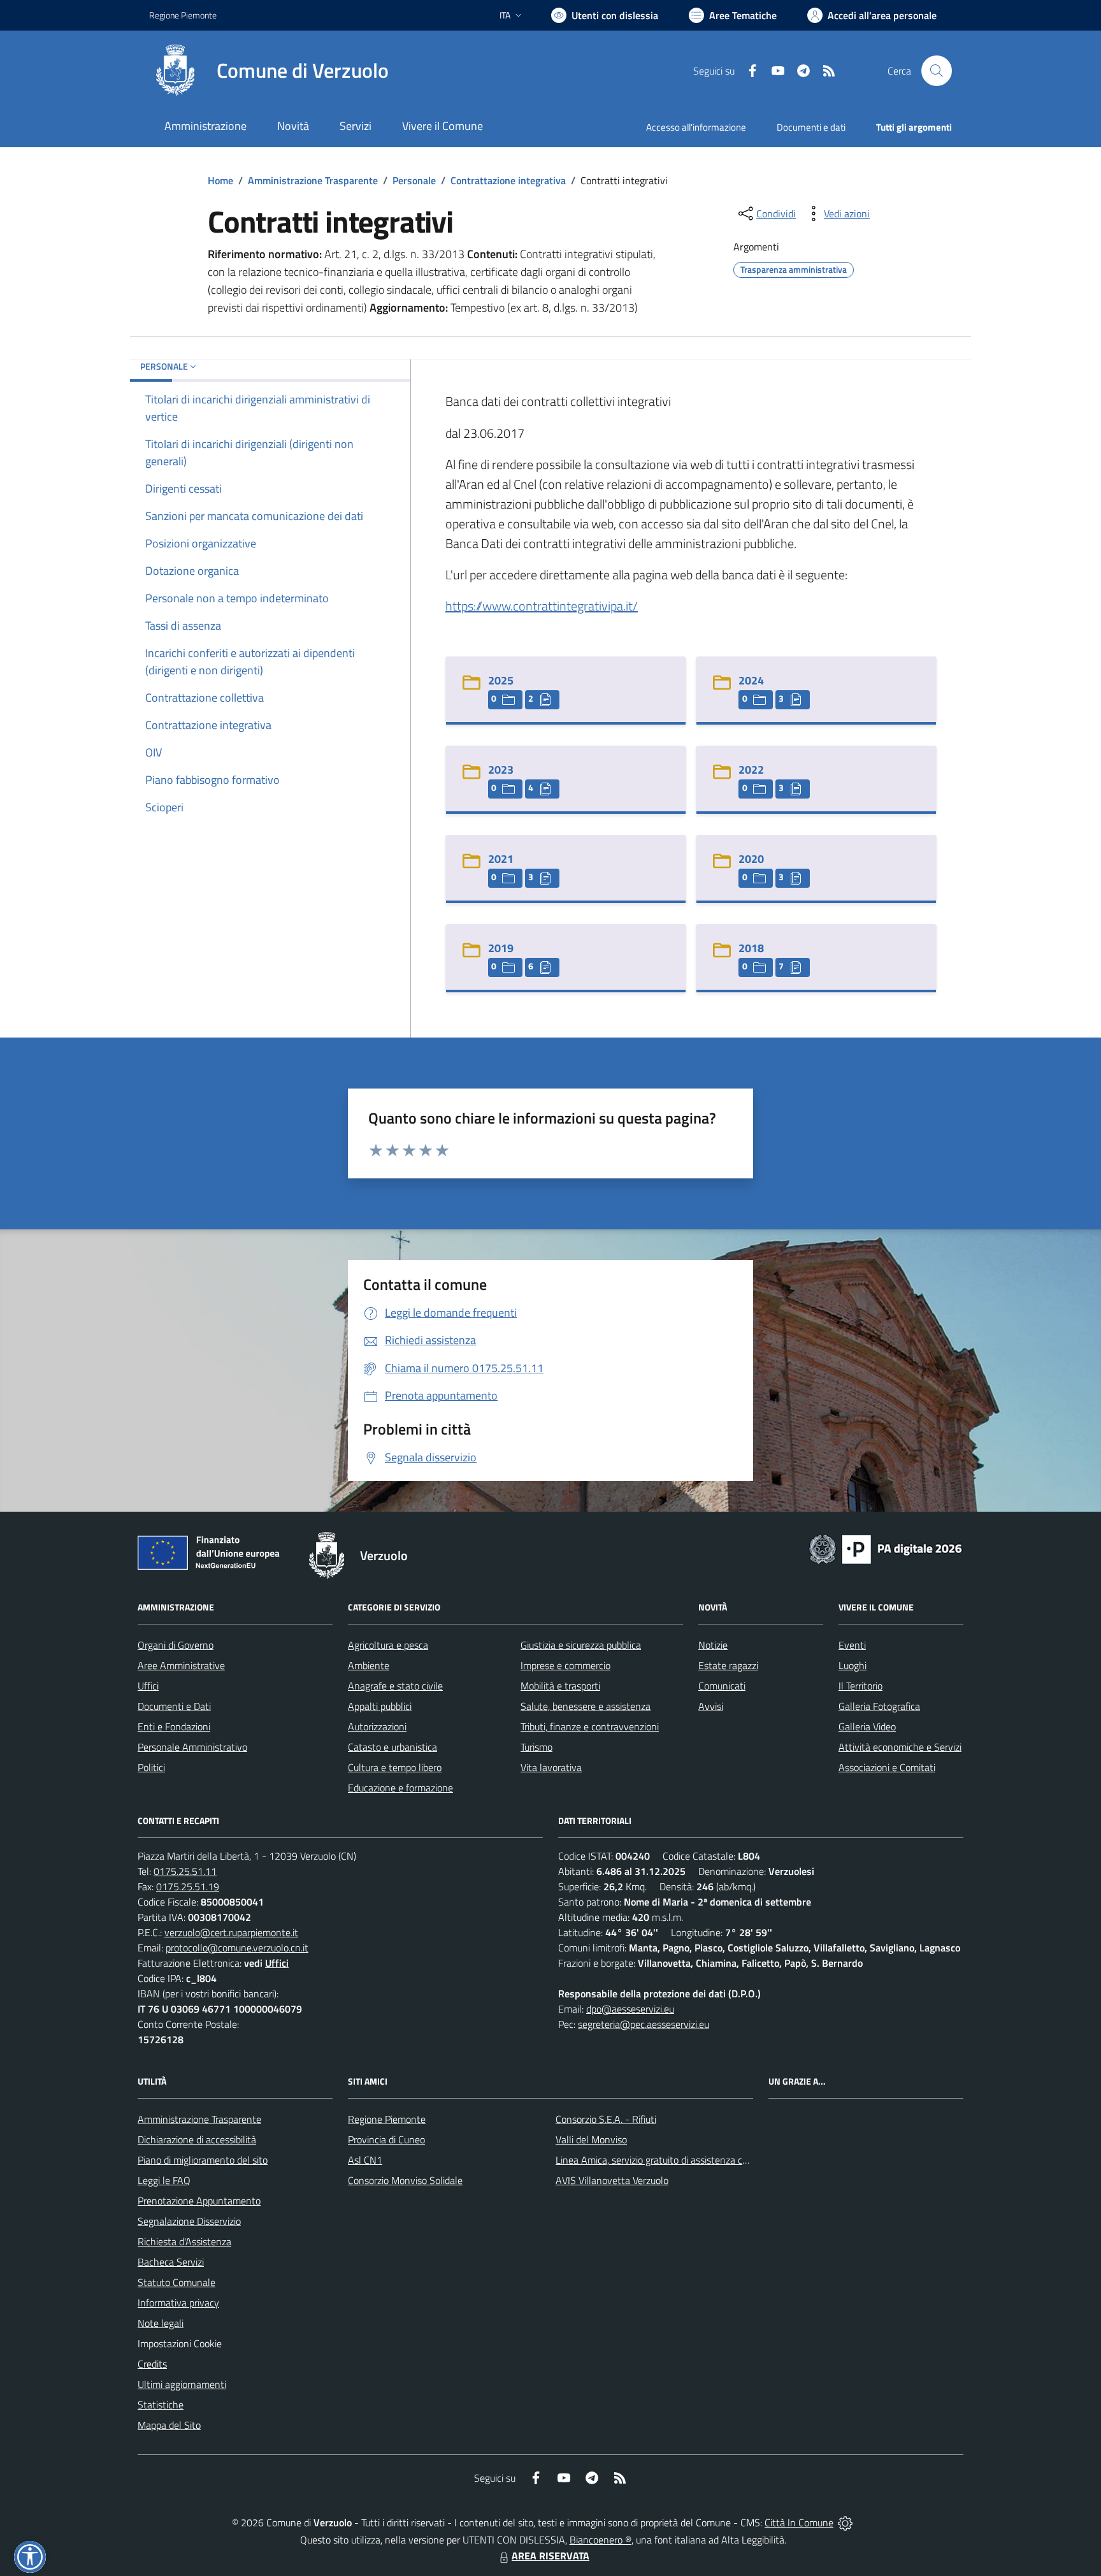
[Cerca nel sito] (937, 71)
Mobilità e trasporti (560, 1686)
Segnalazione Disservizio (189, 2221)
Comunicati (722, 1686)
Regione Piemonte (183, 15)
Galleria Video (867, 1726)
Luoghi (853, 1665)
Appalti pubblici (380, 1706)
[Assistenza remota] (845, 2522)
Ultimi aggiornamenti (182, 2384)
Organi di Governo (176, 1645)
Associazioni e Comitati (887, 1767)
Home (220, 180)
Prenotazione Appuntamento (199, 2201)
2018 (751, 948)
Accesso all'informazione (696, 127)
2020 (751, 859)
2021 (501, 859)
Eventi (852, 1645)
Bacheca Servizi (171, 2262)
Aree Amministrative (181, 1665)
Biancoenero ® (601, 2540)
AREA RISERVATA (550, 2556)
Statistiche (161, 2405)
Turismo (536, 1747)
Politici (151, 1767)
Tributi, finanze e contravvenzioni (590, 1726)
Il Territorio (860, 1686)
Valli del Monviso (591, 2139)
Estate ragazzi (728, 1665)
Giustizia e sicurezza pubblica (581, 1645)
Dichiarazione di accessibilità (197, 2139)
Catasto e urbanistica (392, 1747)
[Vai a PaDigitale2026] (886, 1548)
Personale (414, 180)
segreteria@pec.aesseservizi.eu (644, 2024)
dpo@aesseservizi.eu (630, 2009)
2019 (501, 948)
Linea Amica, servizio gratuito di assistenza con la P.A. (668, 2160)
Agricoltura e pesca (388, 1645)
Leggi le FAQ (164, 2180)
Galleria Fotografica (879, 1706)
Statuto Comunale (176, 2282)
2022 (751, 770)
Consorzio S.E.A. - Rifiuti (606, 2119)
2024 (751, 680)
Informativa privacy (178, 2303)
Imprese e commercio (565, 1665)
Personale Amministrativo (192, 1747)
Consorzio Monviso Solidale (405, 2180)
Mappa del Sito (169, 2425)
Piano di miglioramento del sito (203, 2160)
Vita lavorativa (551, 1767)
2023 (501, 770)
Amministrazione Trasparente (313, 180)
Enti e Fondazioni (174, 1726)
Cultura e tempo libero (395, 1767)
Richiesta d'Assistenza (184, 2241)
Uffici (148, 1686)
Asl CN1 (365, 2160)
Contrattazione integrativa (508, 180)
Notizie (713, 1645)
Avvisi (711, 1706)
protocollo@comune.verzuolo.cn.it (237, 1948)
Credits (152, 2364)
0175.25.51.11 (185, 1871)
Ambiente (369, 1665)
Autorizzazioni (377, 1726)
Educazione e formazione (400, 1788)
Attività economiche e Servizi (900, 1747)
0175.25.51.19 (188, 1886)
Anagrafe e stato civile (395, 1686)
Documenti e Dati (174, 1706)
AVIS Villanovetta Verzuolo (612, 2180)
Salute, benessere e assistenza (586, 1706)
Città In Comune (799, 2522)
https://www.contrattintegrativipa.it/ (542, 606)
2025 (501, 680)
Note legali (161, 2323)
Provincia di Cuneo (386, 2139)
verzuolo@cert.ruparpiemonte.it (231, 1932)
